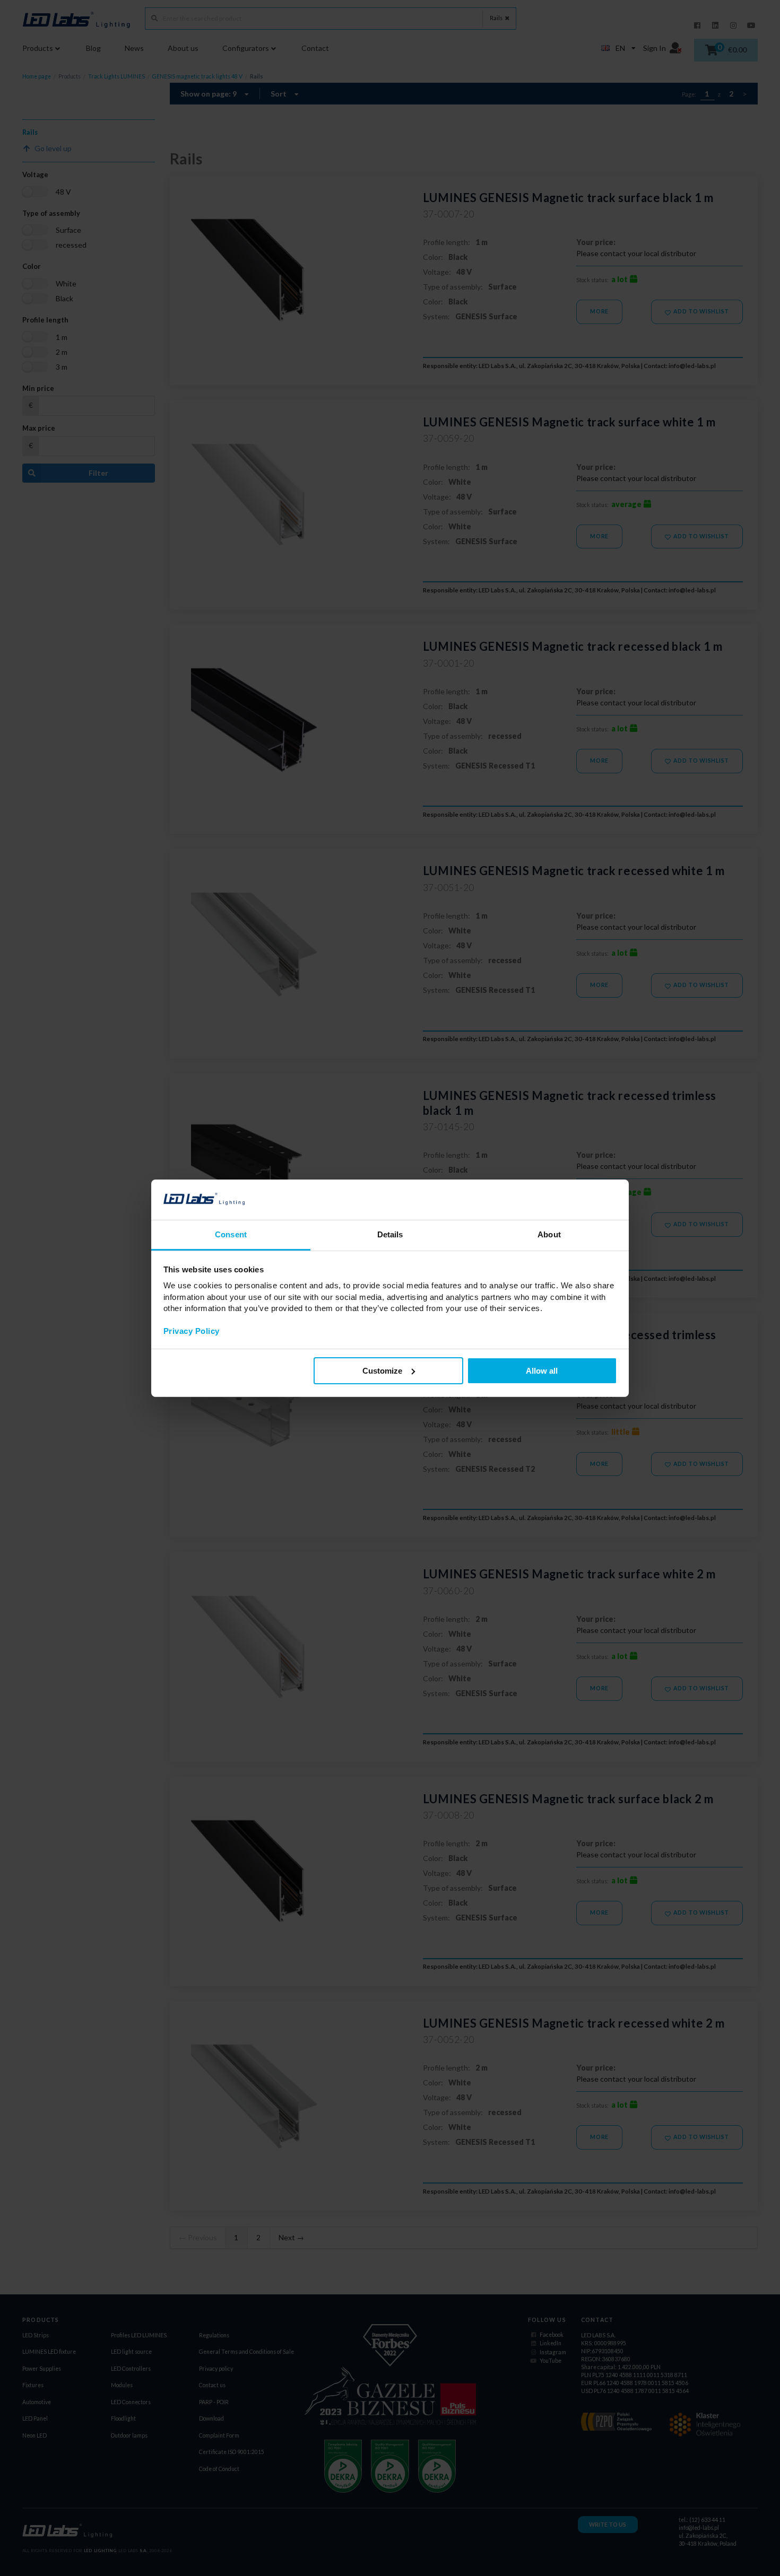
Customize (382, 1371)
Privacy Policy (192, 1331)
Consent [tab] (231, 1234)
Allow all (542, 1371)
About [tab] (549, 1234)
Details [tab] (390, 1234)
